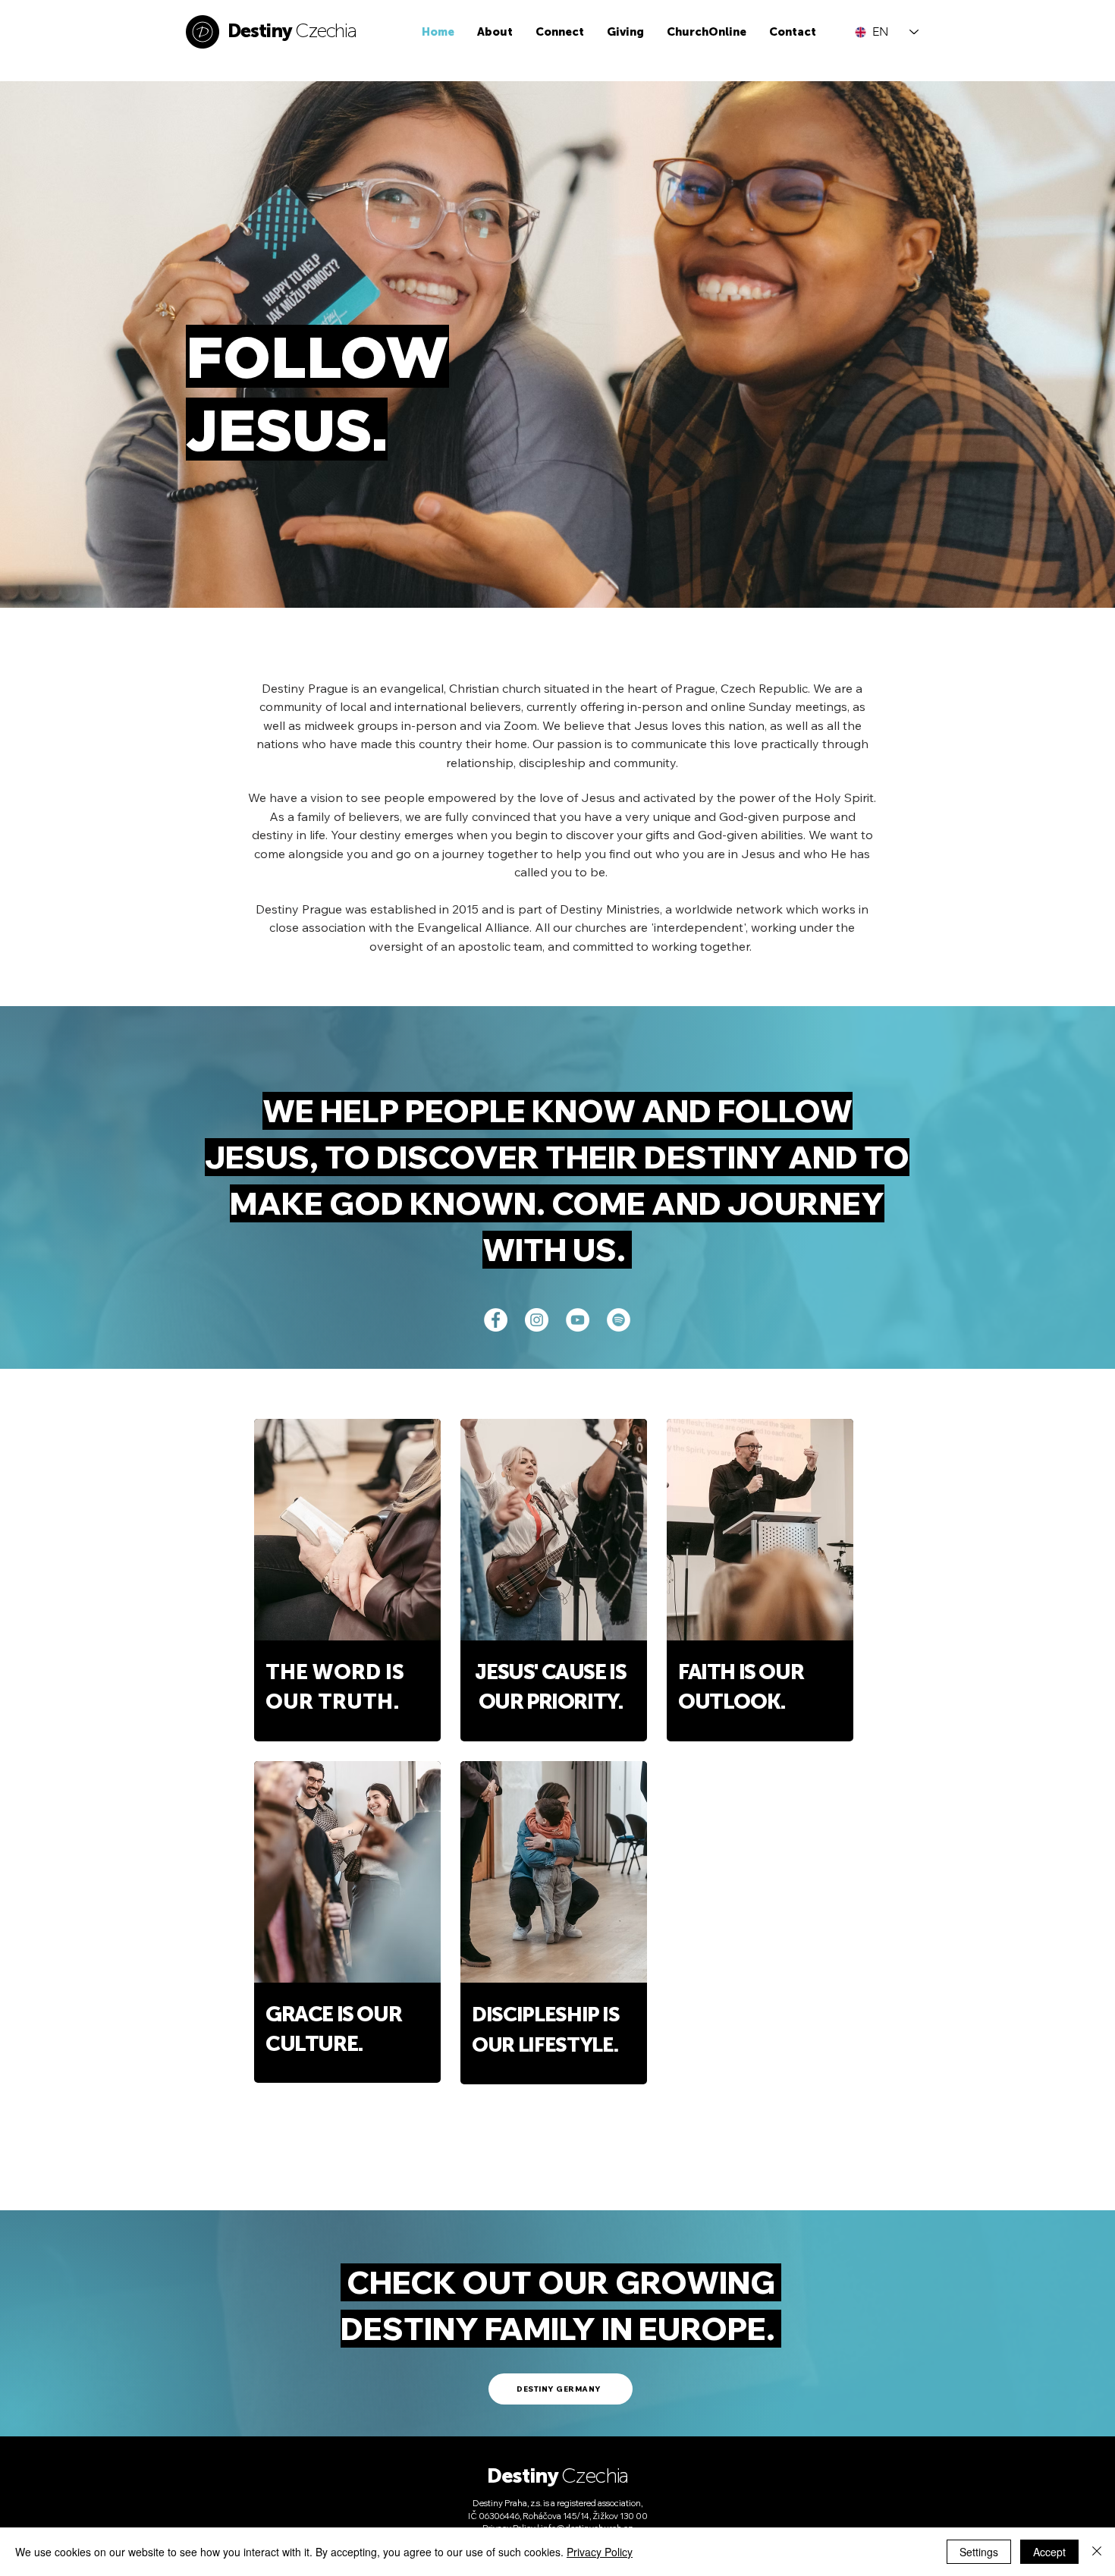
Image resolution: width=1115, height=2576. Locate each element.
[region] (347, 1580)
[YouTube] (578, 1320)
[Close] (1097, 2552)
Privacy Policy (600, 2552)
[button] (495, 32)
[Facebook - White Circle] (496, 1320)
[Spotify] (619, 1320)
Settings (979, 2552)
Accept (1049, 2552)
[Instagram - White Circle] (537, 1320)
